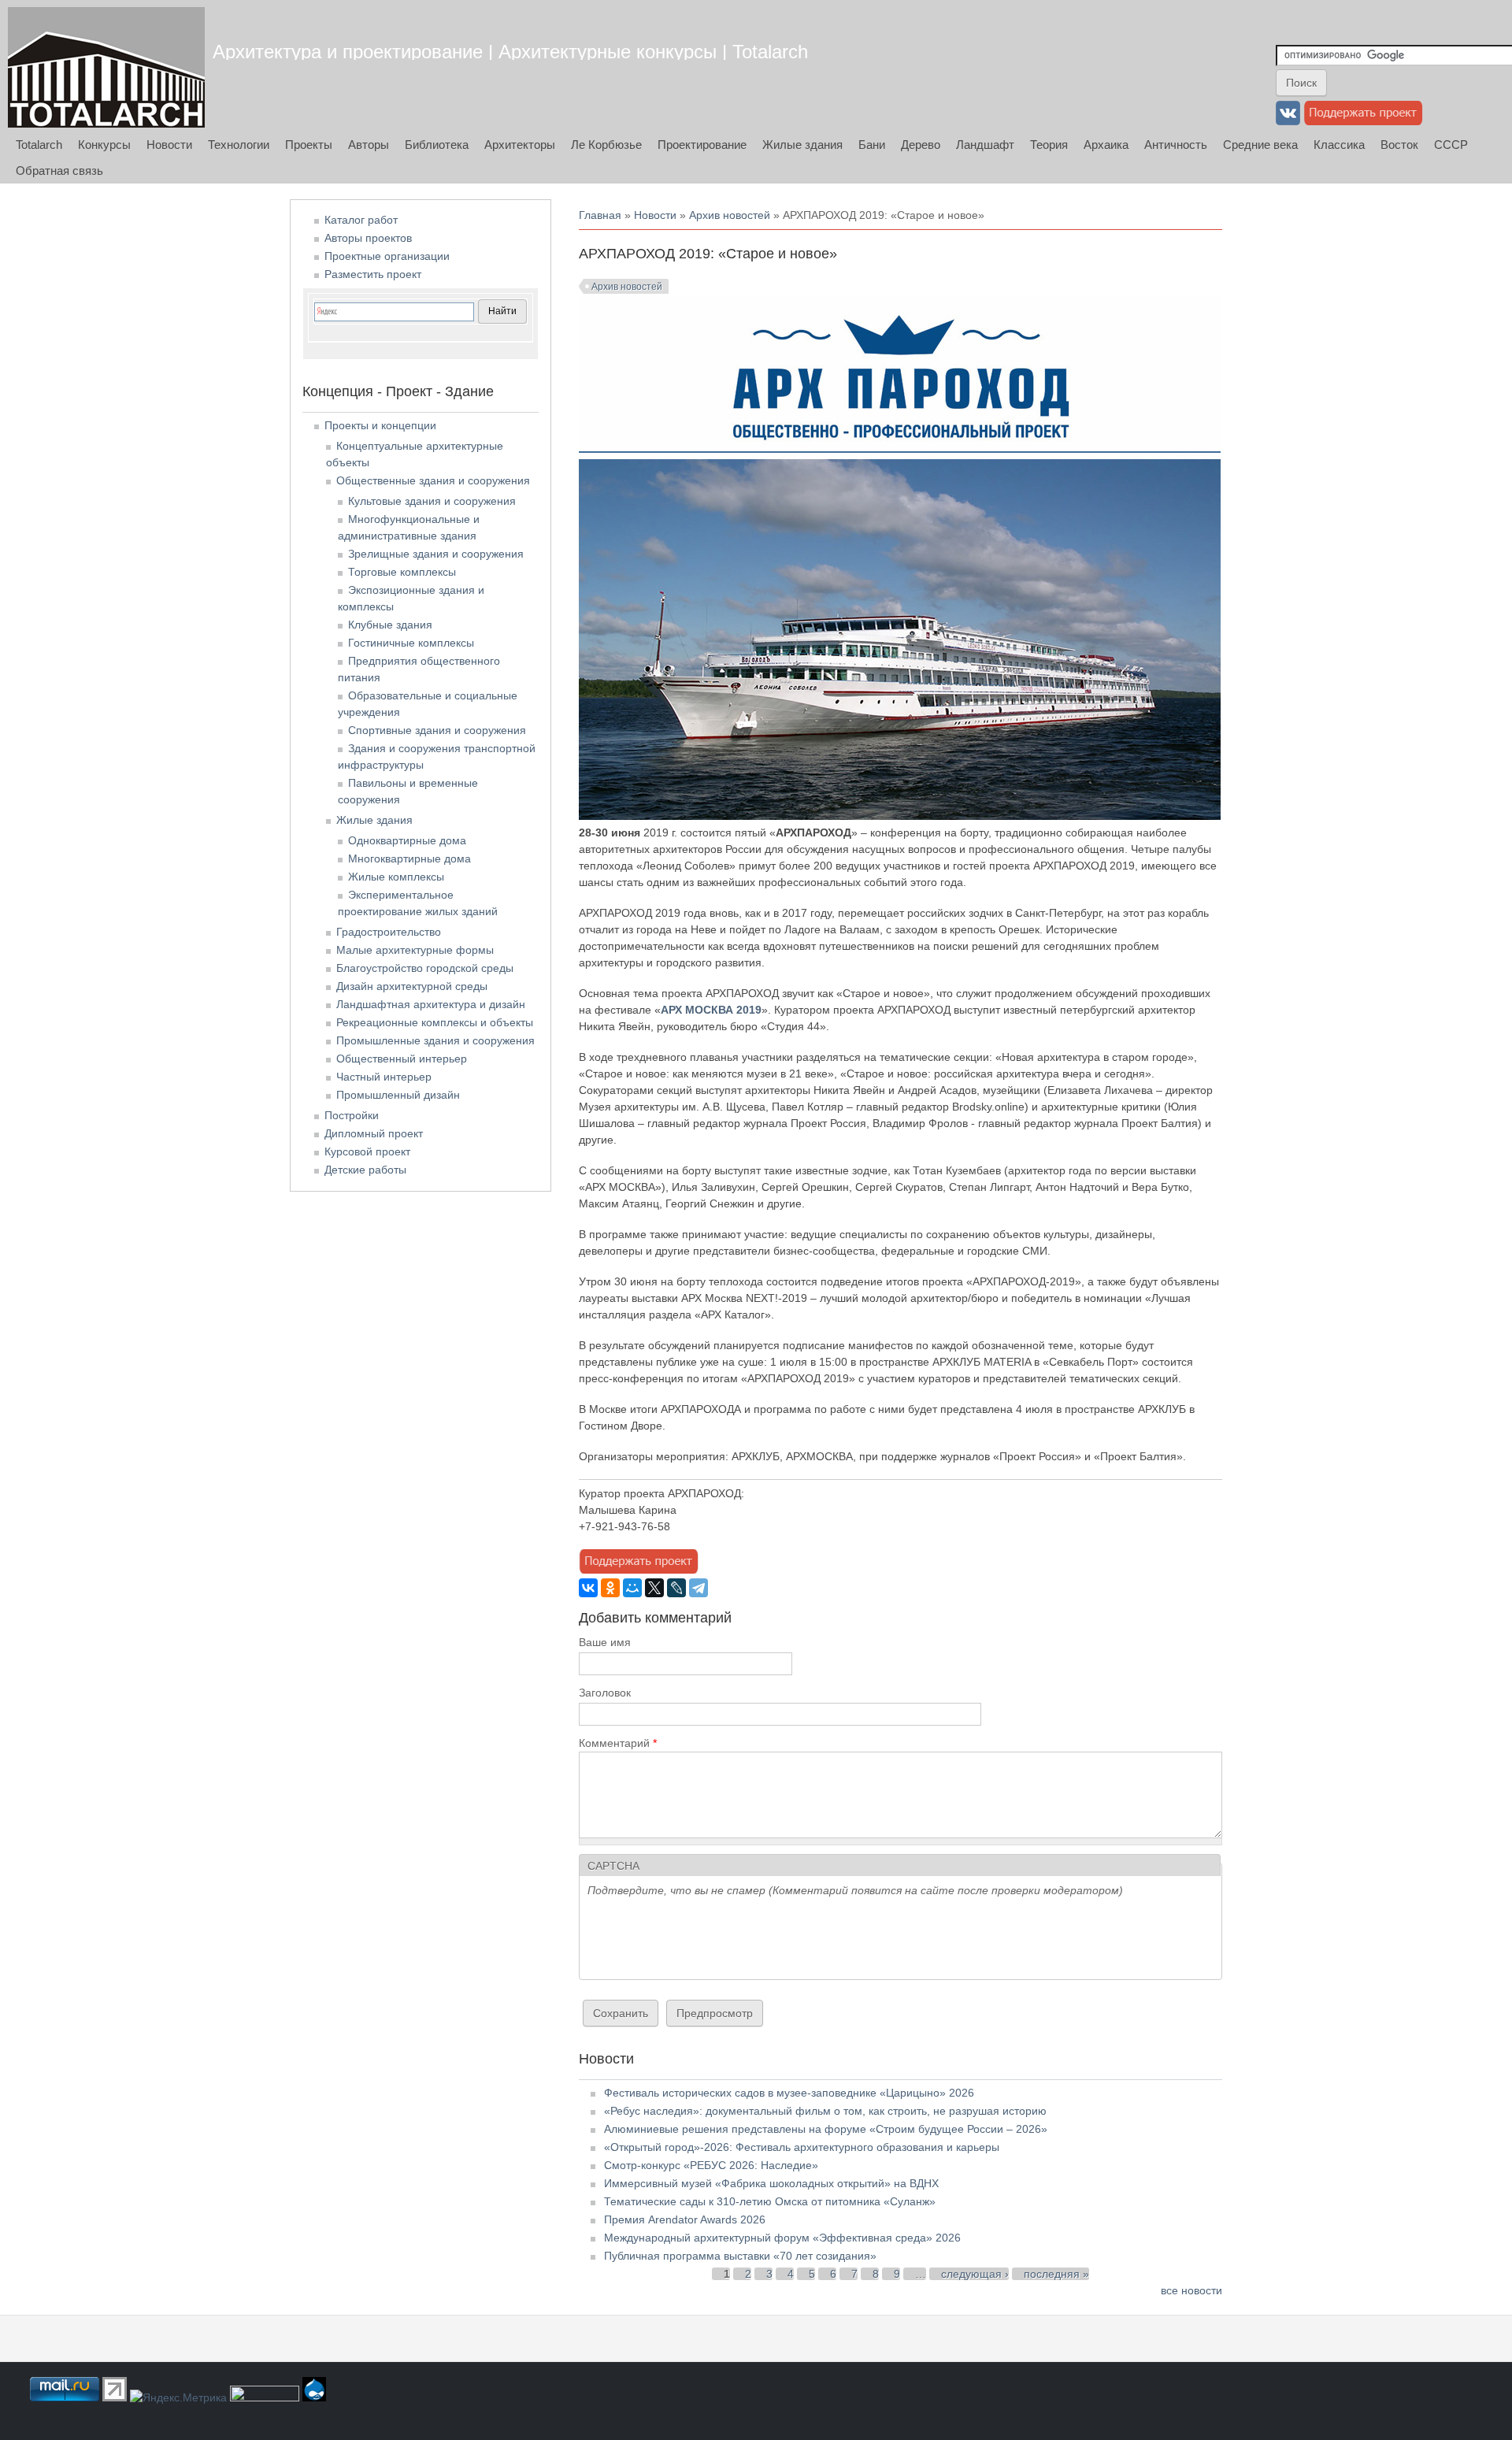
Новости (169, 145)
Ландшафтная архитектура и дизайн (431, 1004)
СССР (1451, 145)
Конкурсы (104, 145)
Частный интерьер (384, 1077)
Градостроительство (389, 932)
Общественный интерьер (402, 1059)
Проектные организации (387, 256)
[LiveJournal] (676, 1588)
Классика (1339, 145)
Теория (1049, 145)
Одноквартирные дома (407, 840)
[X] (654, 1588)
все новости (1191, 2290)
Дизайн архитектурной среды (412, 986)
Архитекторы (520, 145)
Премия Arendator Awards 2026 (685, 2219)
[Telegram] (699, 1588)
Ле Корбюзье (606, 145)
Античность (1176, 145)
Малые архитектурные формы (415, 950)
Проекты (309, 145)
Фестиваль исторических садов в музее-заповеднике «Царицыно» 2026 (789, 2093)
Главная (600, 215)
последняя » (1056, 2274)
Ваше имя (605, 1642)
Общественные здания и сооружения (433, 480)
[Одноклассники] (610, 1588)
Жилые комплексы (396, 877)
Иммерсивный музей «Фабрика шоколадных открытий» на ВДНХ (771, 2183)
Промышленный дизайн (398, 1095)
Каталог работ (361, 220)
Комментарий (618, 1743)
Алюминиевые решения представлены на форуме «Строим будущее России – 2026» (826, 2129)
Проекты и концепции (380, 425)
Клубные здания (390, 625)
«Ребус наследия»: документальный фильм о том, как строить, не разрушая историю (825, 2111)
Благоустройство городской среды (425, 968)
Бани (872, 145)
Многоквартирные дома (409, 858)
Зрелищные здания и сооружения (436, 554)
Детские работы (365, 1170)
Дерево (921, 145)
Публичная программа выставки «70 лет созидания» (740, 2256)
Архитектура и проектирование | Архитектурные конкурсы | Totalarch (510, 52)
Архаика (1106, 145)
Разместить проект (373, 274)
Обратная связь (59, 171)
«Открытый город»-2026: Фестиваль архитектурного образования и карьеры (802, 2147)
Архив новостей (730, 215)
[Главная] (106, 67)
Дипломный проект (374, 1133)
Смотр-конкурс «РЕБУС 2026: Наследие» (711, 2165)
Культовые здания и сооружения (432, 501)
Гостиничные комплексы (411, 643)
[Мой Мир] (632, 1588)
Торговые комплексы (402, 572)
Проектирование (702, 145)
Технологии (239, 145)
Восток (1399, 145)
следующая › (975, 2274)
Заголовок (605, 1693)
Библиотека (437, 145)
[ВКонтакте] (588, 1588)
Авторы (369, 145)
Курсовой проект (367, 1151)
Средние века (1260, 145)
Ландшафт (985, 145)
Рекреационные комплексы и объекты (435, 1022)
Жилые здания (802, 145)
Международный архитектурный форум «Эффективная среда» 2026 (782, 2238)
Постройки (352, 1115)
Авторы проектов (368, 238)
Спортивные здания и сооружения (437, 730)
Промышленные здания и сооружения (435, 1040)
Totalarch (39, 145)
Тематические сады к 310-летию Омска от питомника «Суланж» (770, 2201)
